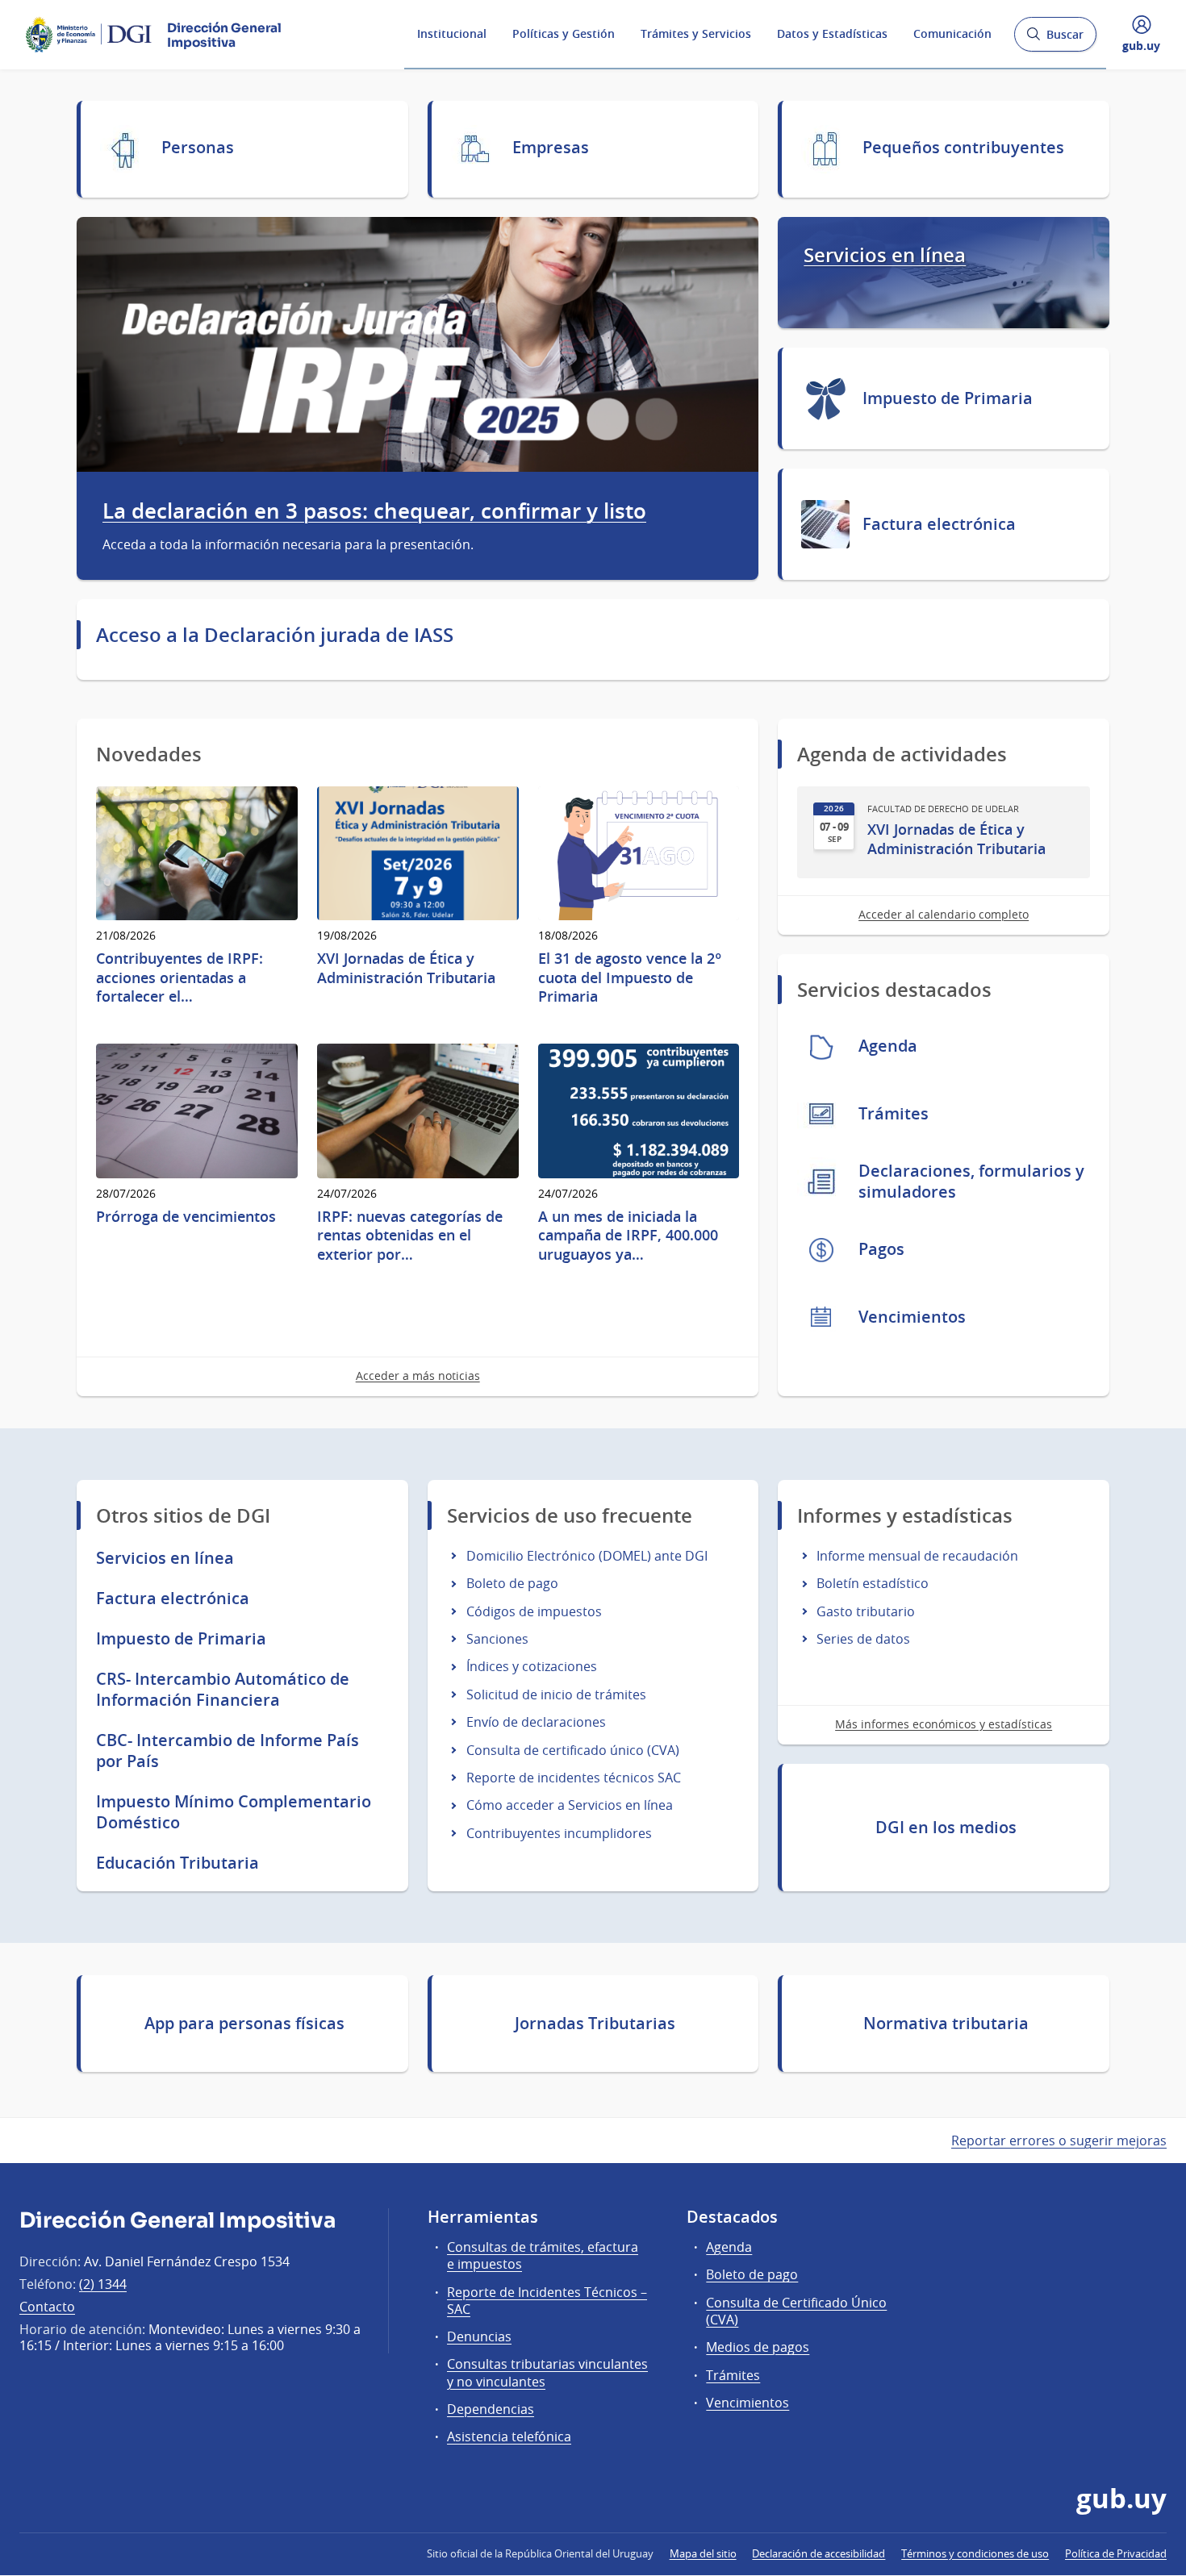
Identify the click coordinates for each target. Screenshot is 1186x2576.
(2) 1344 (103, 2284)
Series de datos (863, 1639)
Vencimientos (748, 2403)
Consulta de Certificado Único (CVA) (796, 2311)
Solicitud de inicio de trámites (556, 1694)
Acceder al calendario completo (944, 914)
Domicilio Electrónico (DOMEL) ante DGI (587, 1556)
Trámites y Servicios (696, 33)
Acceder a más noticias (418, 1376)
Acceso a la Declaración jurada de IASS (275, 635)
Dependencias (491, 2409)
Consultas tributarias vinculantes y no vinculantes (547, 2372)
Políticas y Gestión (564, 33)
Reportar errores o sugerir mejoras (1059, 2140)
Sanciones (497, 1639)
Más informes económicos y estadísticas (944, 1724)
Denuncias (479, 2336)
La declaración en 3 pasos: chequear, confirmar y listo (374, 511)
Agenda (729, 2247)
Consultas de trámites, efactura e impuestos (543, 2255)
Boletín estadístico (873, 1583)
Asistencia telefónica (509, 2436)
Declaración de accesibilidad (819, 2553)
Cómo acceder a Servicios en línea (570, 1805)
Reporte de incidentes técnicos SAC (574, 1778)
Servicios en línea (885, 255)
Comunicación (952, 33)
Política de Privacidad (1116, 2553)
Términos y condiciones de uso (975, 2553)
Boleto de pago (512, 1583)
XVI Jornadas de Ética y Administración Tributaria (956, 839)
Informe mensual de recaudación (917, 1556)
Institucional (452, 33)
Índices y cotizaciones (532, 1666)
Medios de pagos (758, 2347)
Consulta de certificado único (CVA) (573, 1750)
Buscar (1055, 39)
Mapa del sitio (703, 2553)
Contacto (47, 2307)
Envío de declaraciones (536, 1722)
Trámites (733, 2375)
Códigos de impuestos (534, 1611)
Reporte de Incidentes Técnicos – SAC (547, 2301)
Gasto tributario (866, 1611)
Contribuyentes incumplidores (559, 1833)
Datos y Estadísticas (832, 33)
